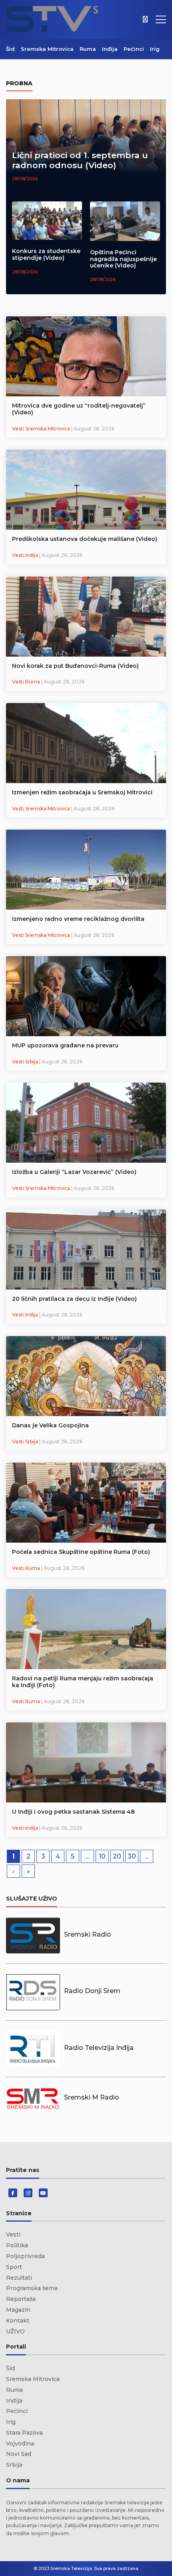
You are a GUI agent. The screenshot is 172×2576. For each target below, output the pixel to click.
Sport (14, 2267)
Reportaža (21, 2299)
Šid (10, 49)
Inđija (110, 49)
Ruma (88, 49)
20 (117, 1856)
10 (102, 1856)
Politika (17, 2245)
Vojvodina (20, 2443)
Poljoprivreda (25, 2256)
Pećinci (134, 49)
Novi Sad (19, 2454)
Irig (155, 49)
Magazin (18, 2310)
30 (132, 1856)
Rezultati (19, 2278)
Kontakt (18, 2321)
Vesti (13, 2234)
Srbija (14, 2465)
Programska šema (32, 2288)
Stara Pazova (24, 2433)
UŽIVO (15, 2331)
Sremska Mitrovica (47, 49)
